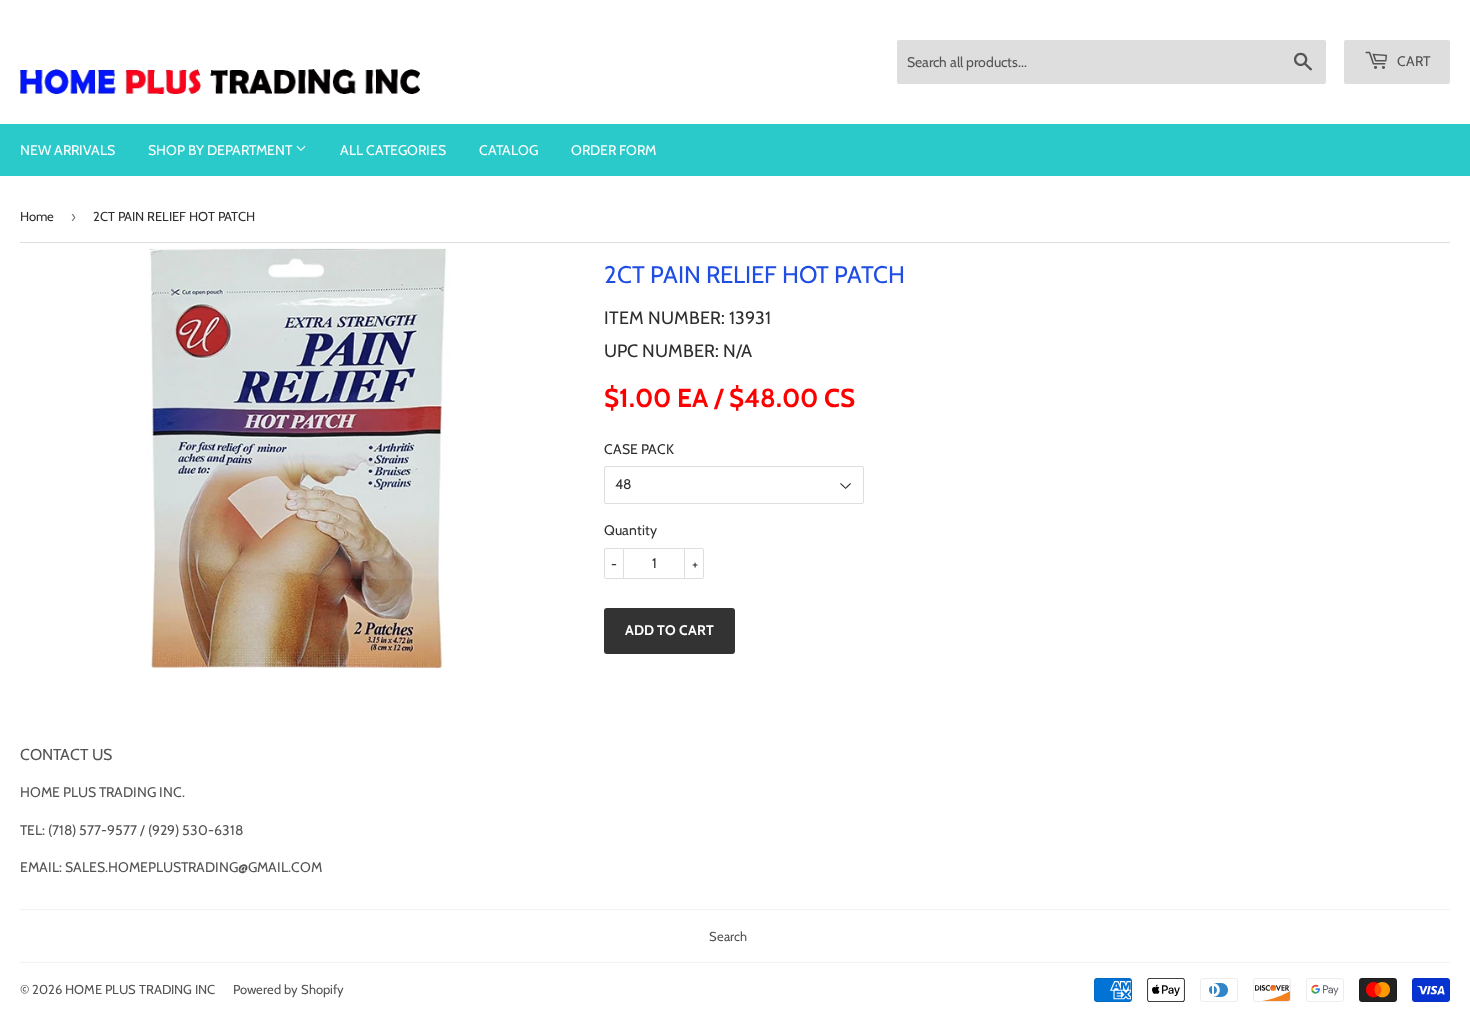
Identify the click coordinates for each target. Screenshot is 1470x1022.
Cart (1412, 61)
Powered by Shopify (288, 989)
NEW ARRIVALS (67, 150)
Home (37, 216)
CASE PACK (639, 449)
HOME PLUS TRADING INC (140, 989)
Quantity (630, 530)
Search (728, 936)
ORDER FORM (613, 150)
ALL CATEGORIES (393, 150)
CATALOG (508, 150)
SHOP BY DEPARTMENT (221, 150)
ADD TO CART (669, 630)
